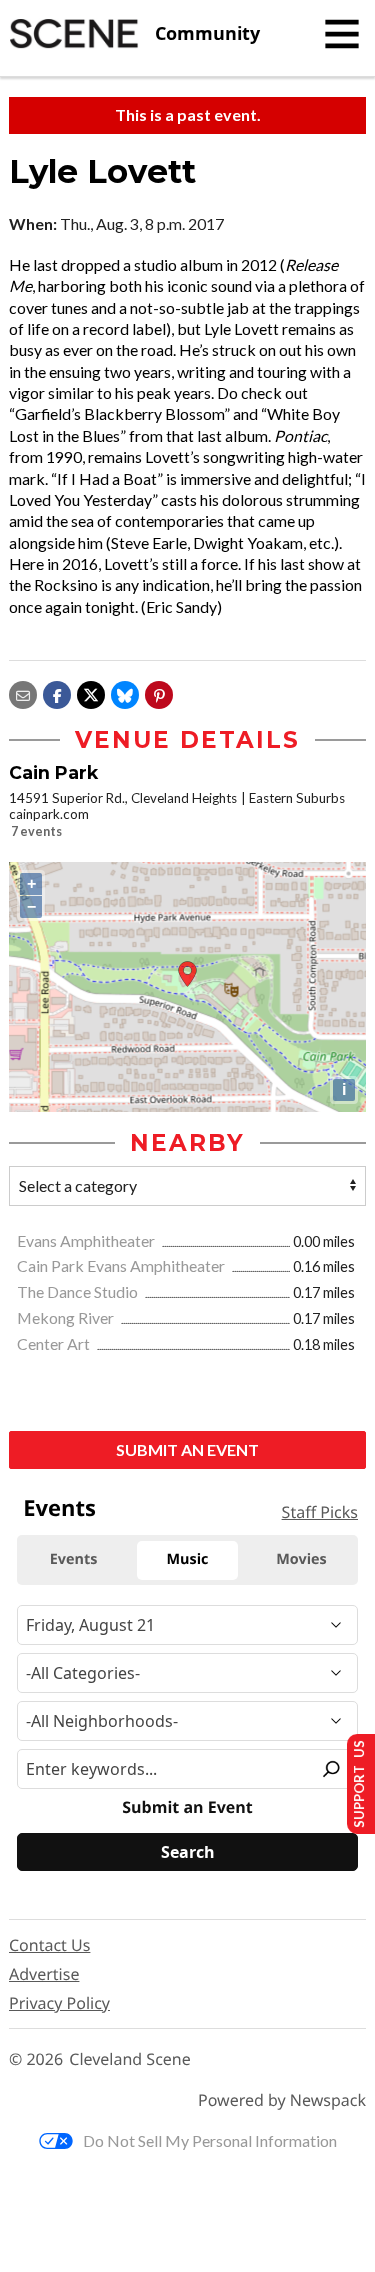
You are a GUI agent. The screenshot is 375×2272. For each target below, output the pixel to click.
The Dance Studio (79, 1291)
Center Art (55, 1343)
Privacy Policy (59, 2003)
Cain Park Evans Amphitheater (122, 1265)
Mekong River (67, 1317)
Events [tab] (74, 1559)
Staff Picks (320, 1512)
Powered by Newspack (282, 2100)
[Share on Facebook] (57, 692)
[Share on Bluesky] (125, 692)
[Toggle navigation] (342, 34)
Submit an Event (187, 1449)
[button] (159, 692)
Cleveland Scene (130, 2059)
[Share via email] (23, 692)
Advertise (44, 1974)
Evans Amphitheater (87, 1240)
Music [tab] (188, 1559)
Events (59, 1508)
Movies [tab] (301, 1559)
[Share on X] (91, 692)
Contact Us (49, 1945)
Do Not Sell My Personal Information (210, 2140)
